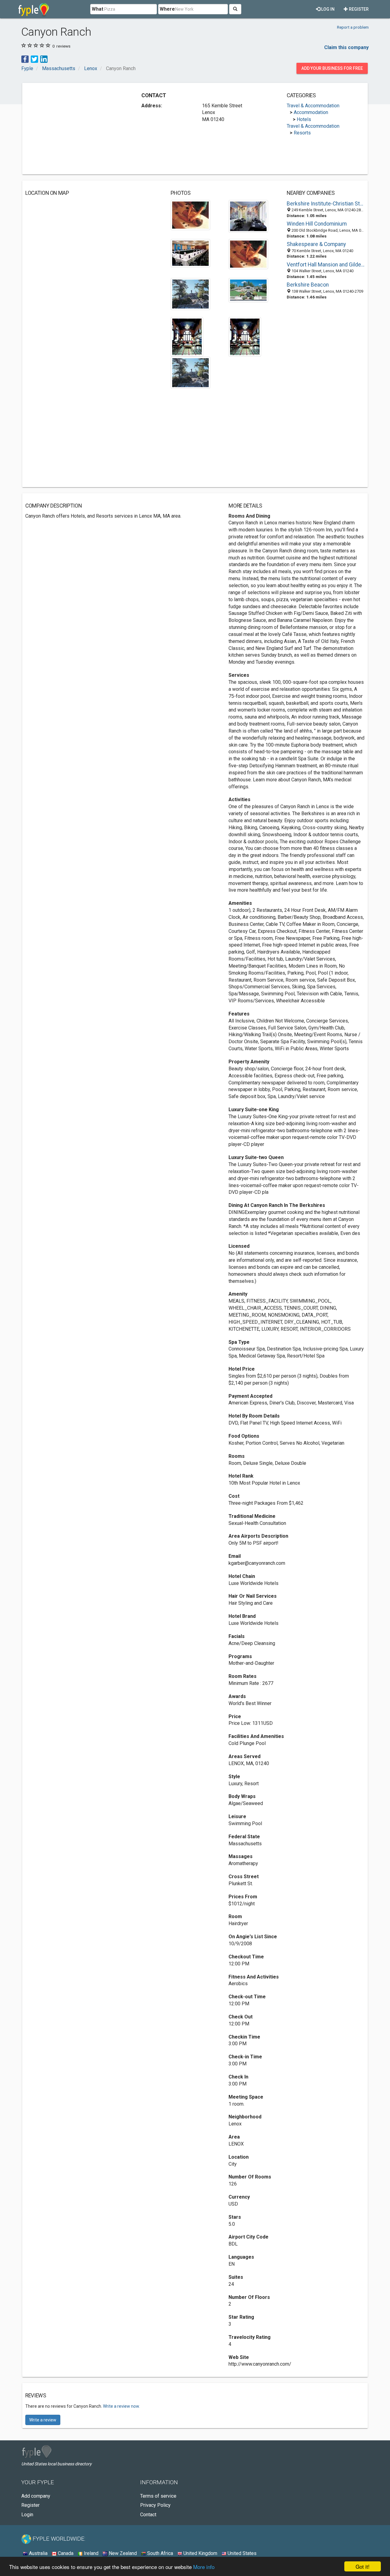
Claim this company (346, 47)
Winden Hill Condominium (317, 224)
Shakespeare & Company (316, 244)
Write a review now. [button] (121, 2406)
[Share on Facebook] (25, 59)
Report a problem (353, 27)
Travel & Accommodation (313, 106)
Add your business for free (332, 68)
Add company (36, 2496)
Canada (65, 2553)
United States (241, 2553)
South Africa (160, 2553)
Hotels (304, 119)
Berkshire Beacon (308, 285)
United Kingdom (200, 2553)
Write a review (43, 2420)
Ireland (90, 2553)
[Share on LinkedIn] (44, 59)
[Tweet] (34, 59)
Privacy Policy (155, 2505)
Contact (148, 2515)
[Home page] (34, 9)
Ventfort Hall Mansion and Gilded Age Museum (326, 265)
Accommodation (311, 112)
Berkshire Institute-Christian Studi (326, 204)
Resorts (302, 133)
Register (358, 9)
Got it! (363, 2566)
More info (204, 2567)
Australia (38, 2553)
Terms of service (158, 2496)
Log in (327, 9)
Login (27, 2515)
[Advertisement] (76, 129)
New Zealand (122, 2553)
